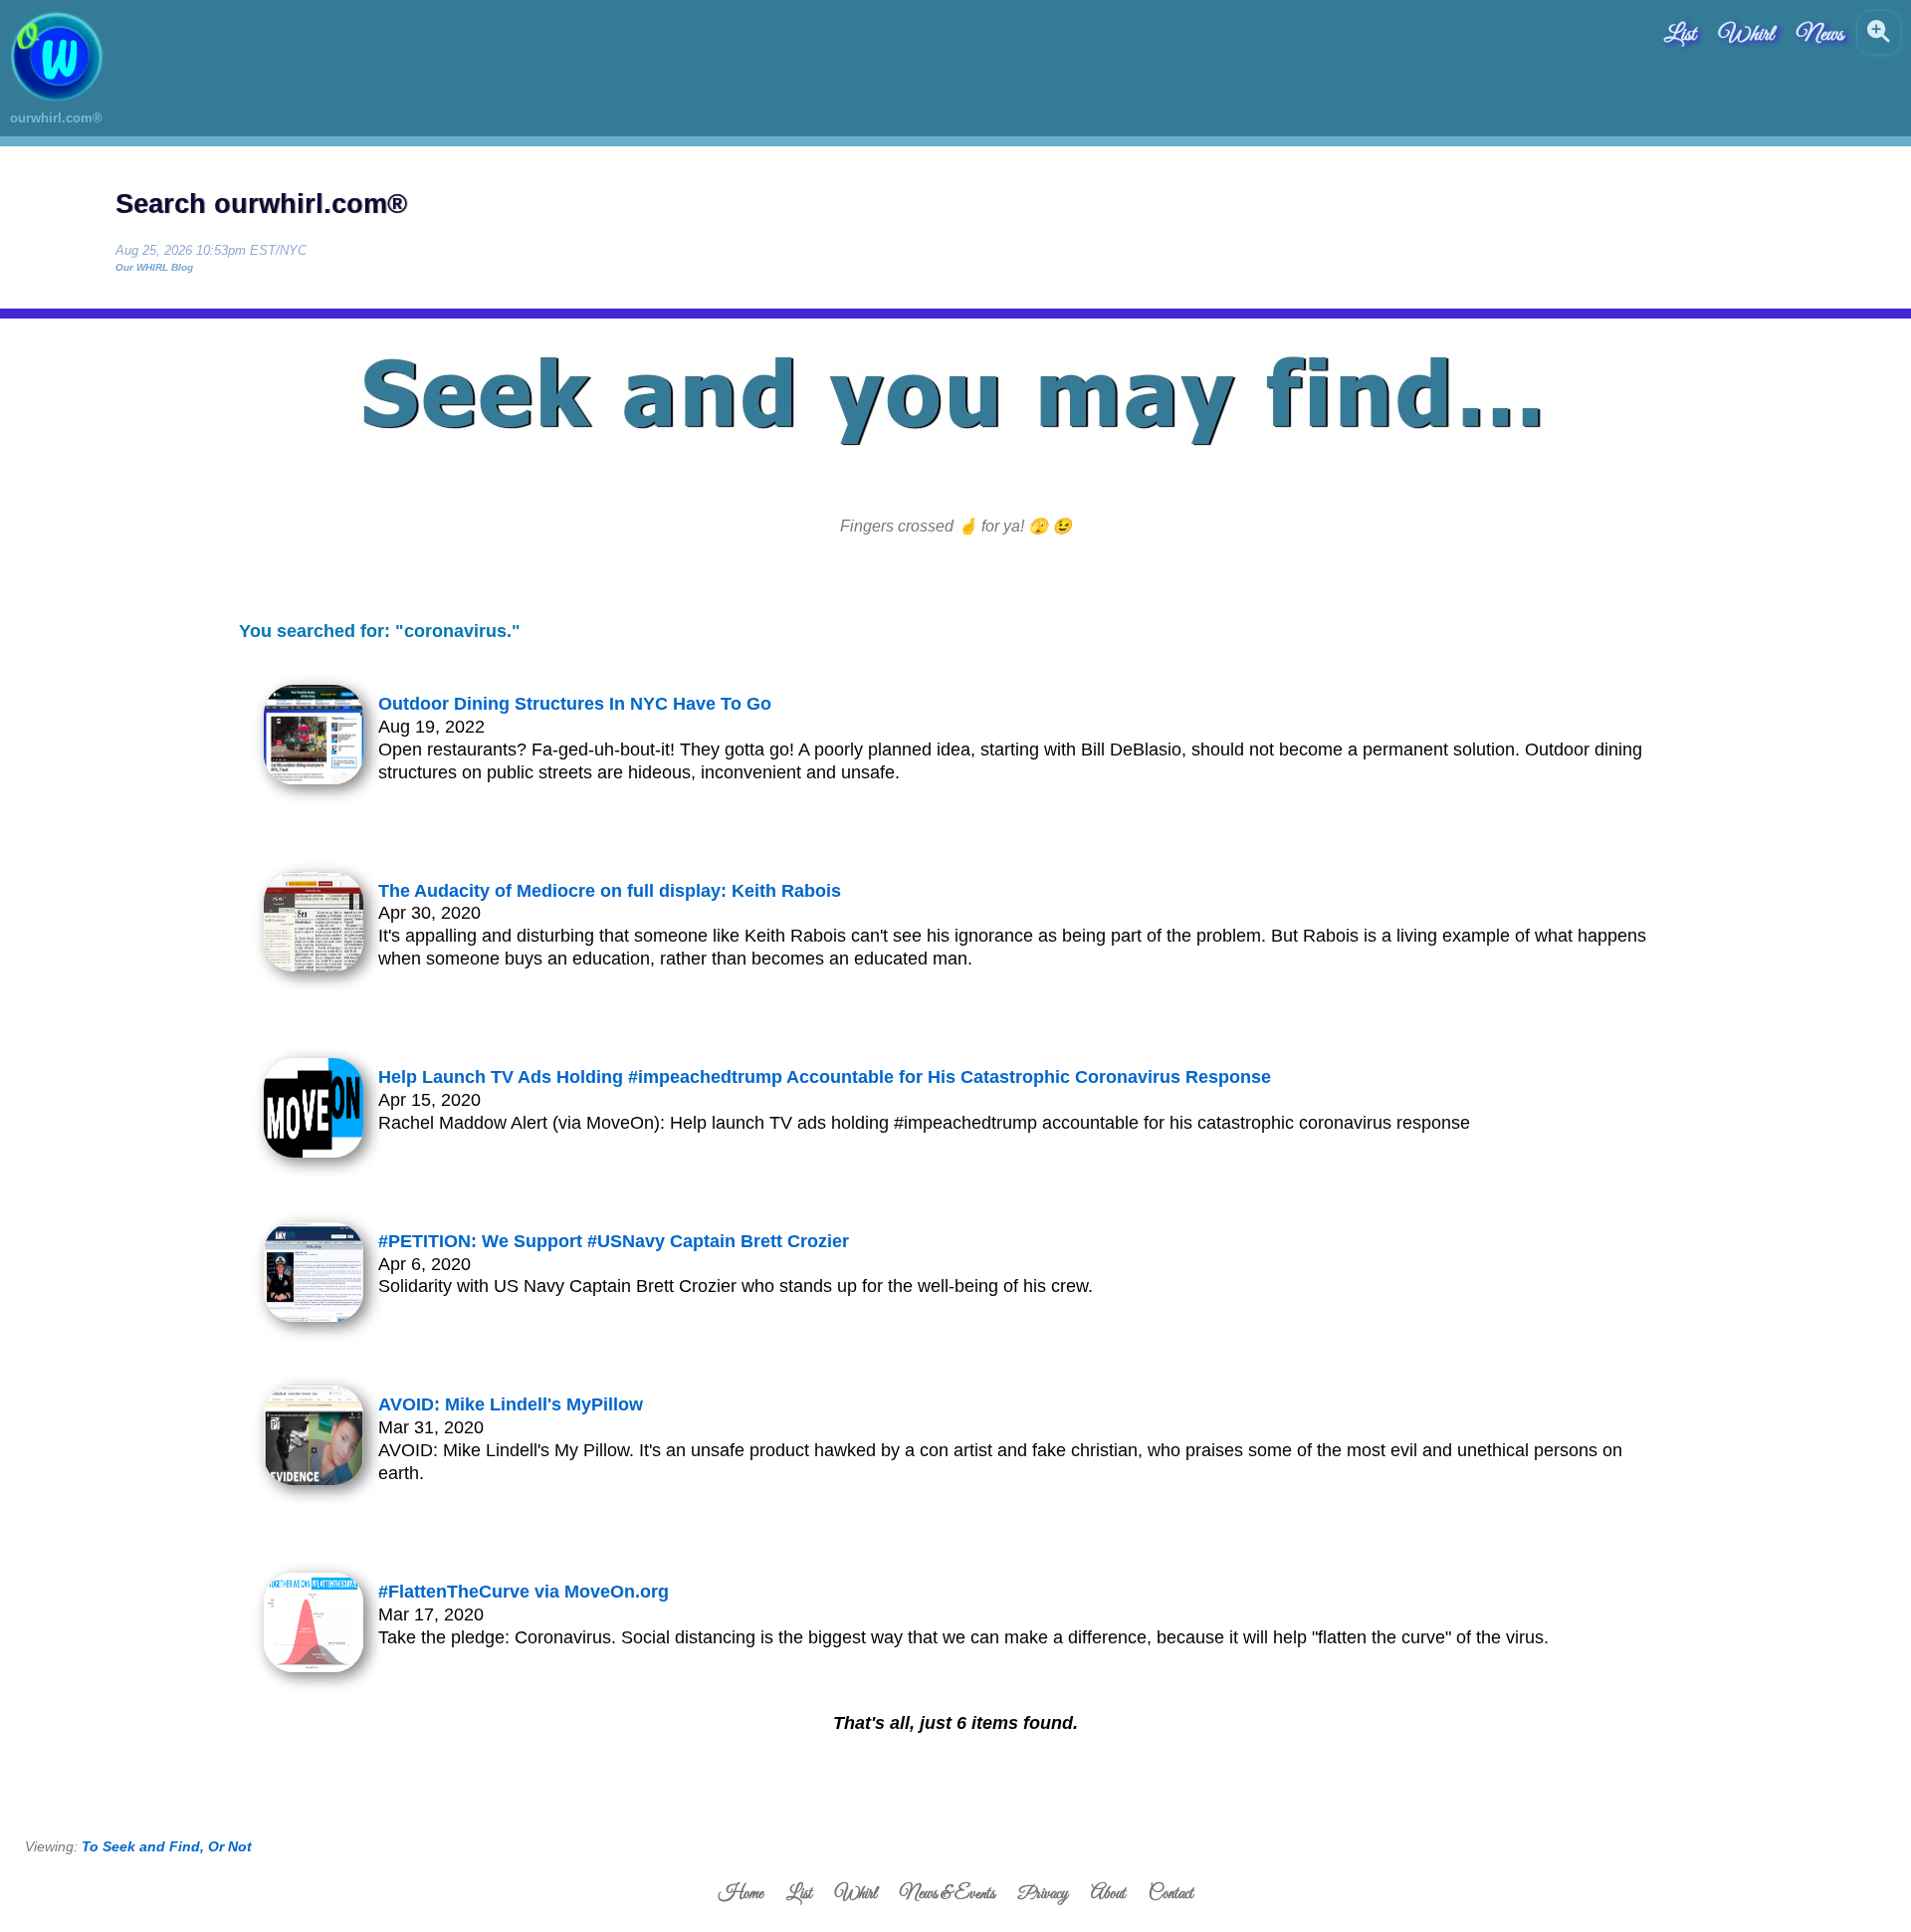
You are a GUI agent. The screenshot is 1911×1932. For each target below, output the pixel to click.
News (1820, 35)
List (1680, 35)
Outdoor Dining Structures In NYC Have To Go (575, 704)
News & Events (948, 1894)
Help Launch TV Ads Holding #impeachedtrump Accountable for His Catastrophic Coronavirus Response (825, 1077)
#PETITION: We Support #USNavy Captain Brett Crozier (614, 1241)
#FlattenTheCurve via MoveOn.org (524, 1592)
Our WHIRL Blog (154, 267)
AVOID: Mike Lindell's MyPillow (511, 1404)
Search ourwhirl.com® (261, 204)
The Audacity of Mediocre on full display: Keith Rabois (610, 891)
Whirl (1746, 35)
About (1108, 1894)
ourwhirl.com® (56, 118)
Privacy (1043, 1894)
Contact (1171, 1894)
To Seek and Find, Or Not (167, 1846)
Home (741, 1894)
